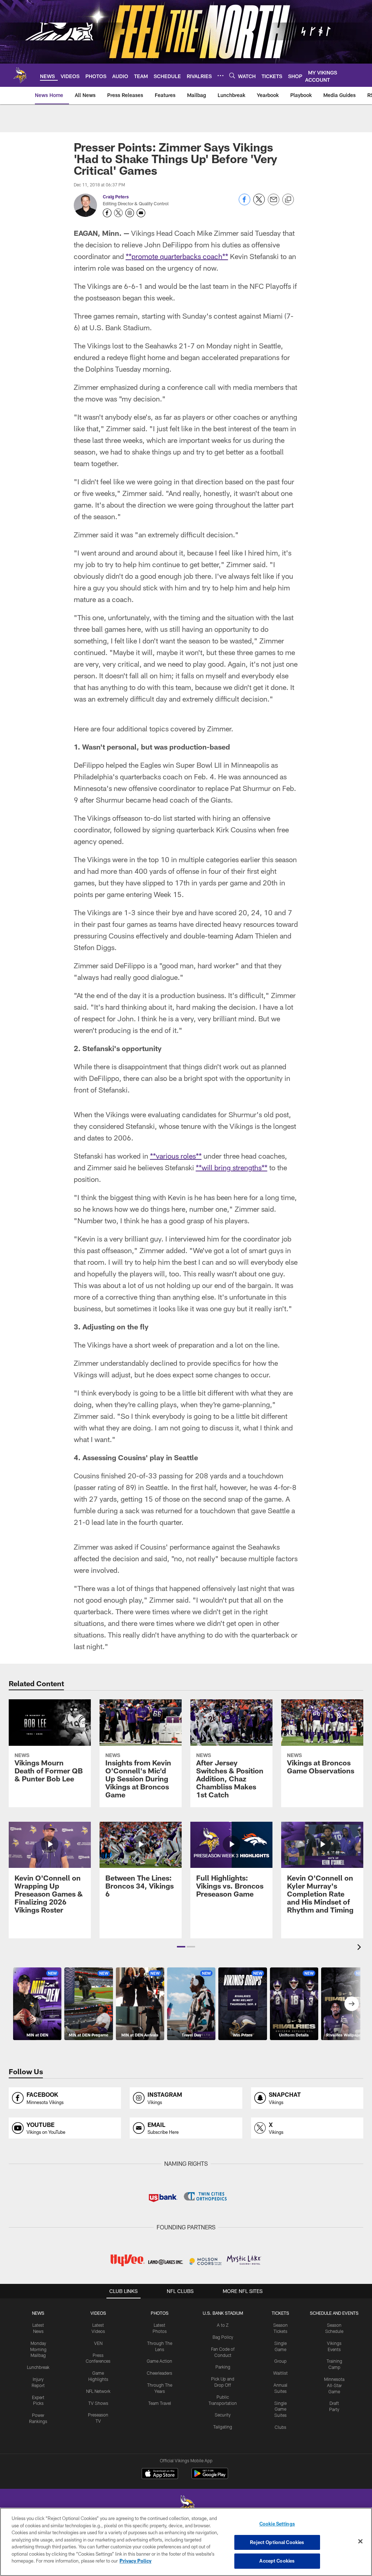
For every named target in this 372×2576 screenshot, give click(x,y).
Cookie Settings (277, 2524)
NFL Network (98, 2391)
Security (223, 2415)
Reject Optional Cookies (277, 2542)
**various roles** (176, 1156)
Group (280, 2361)
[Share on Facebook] (244, 203)
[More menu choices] (221, 76)
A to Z (223, 2325)
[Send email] (274, 203)
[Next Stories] (352, 2004)
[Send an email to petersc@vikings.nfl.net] (141, 213)
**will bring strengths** (232, 1167)
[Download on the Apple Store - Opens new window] (160, 2474)
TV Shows (98, 2403)
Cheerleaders (159, 2373)
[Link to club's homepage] (20, 75)
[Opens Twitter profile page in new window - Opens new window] (118, 213)
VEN (98, 2343)
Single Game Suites (280, 2409)
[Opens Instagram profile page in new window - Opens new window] (130, 213)
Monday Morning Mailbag (38, 2349)
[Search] (232, 75)
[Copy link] (288, 200)
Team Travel (160, 2403)
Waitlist (280, 2373)
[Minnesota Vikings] (186, 2507)
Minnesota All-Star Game (334, 2385)
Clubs (280, 2427)
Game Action (159, 2361)
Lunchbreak (38, 2367)
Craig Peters (116, 197)
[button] (181, 1947)
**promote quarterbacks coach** (177, 256)
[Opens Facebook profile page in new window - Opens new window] (107, 213)
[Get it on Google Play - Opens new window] (210, 2477)
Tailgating (223, 2427)
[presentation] (360, 1948)
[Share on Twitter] (259, 203)
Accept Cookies (277, 2561)
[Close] (360, 2541)
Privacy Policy (136, 2561)
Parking (223, 2367)
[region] (186, 2542)
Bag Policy (223, 2337)
